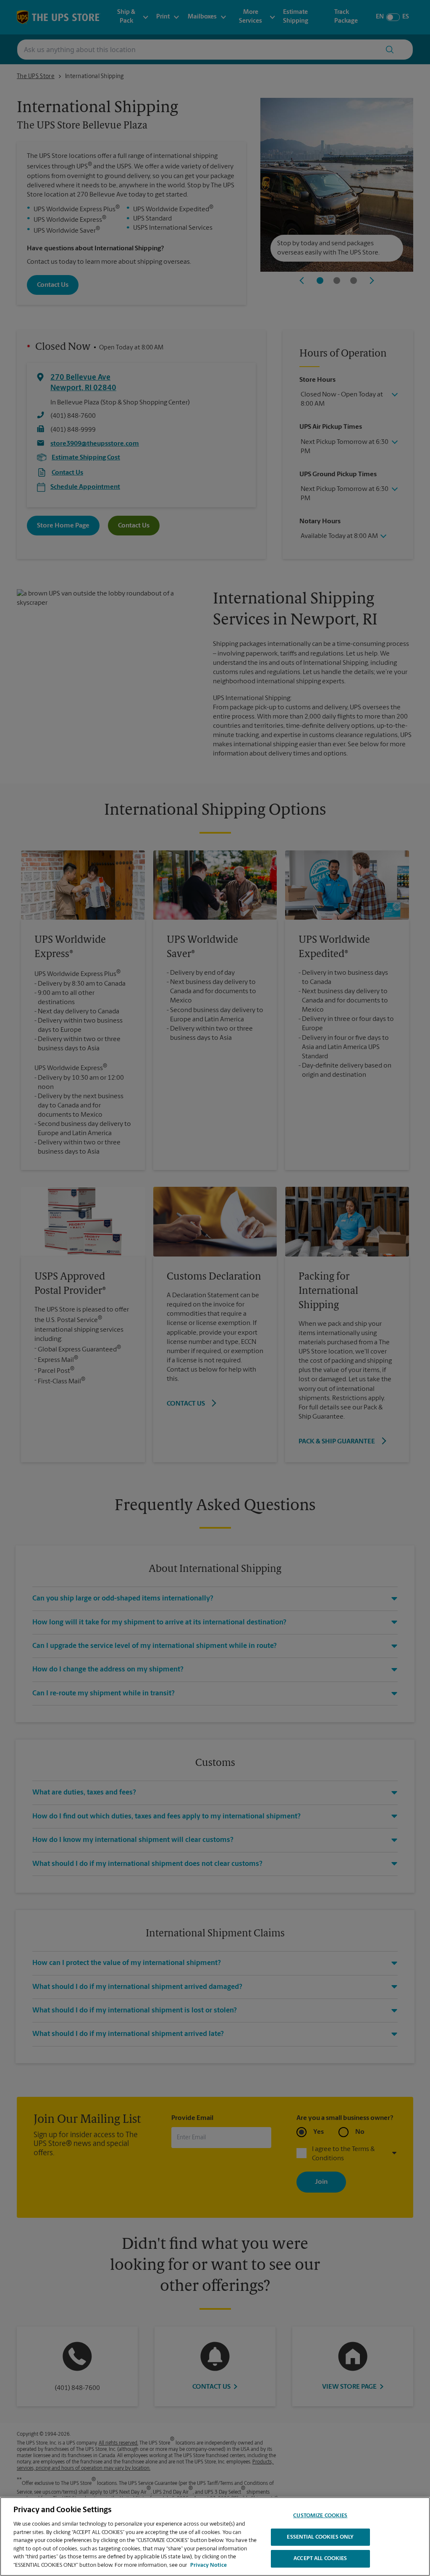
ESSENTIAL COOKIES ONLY (320, 2537)
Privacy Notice (208, 2565)
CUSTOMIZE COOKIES (320, 2516)
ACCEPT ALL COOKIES (320, 2559)
